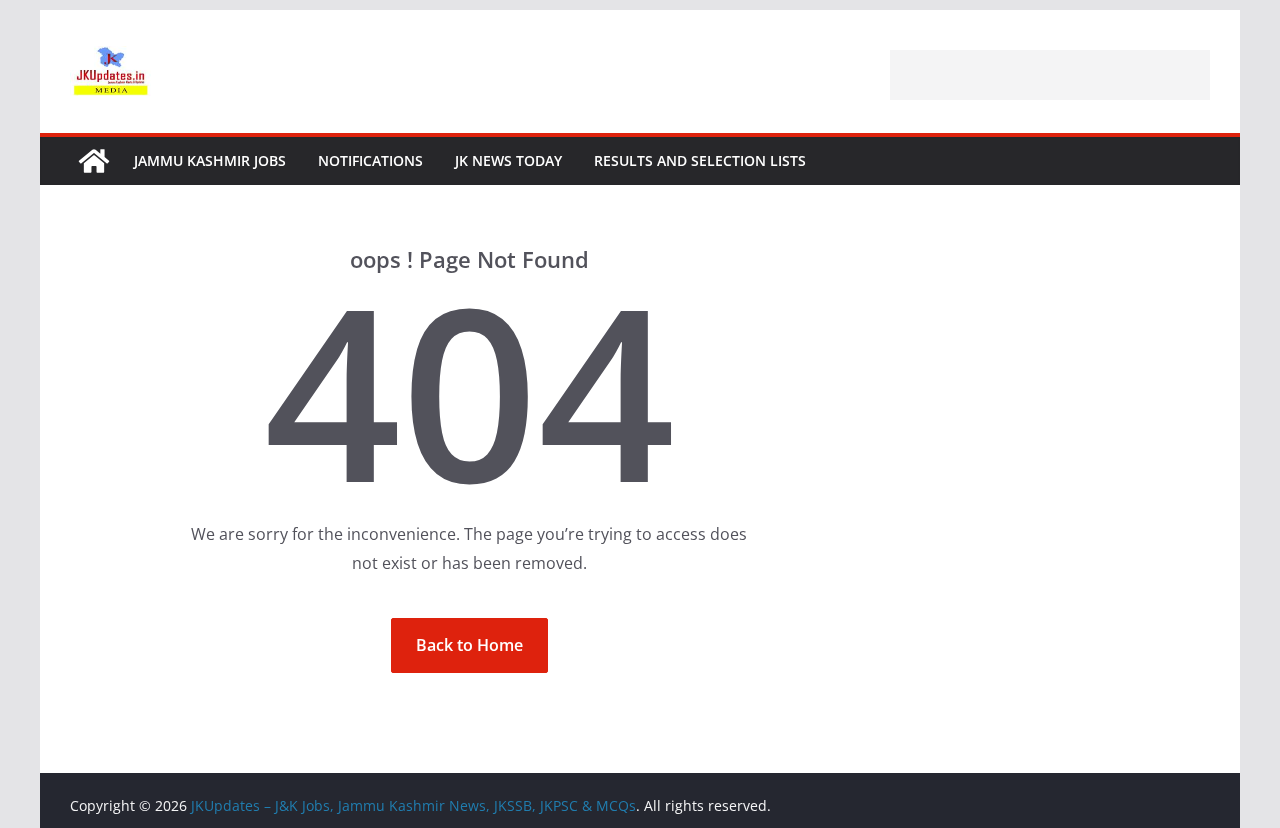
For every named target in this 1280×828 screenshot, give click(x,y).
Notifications (370, 160)
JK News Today (508, 160)
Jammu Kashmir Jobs (210, 160)
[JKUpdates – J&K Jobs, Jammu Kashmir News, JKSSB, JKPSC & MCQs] (94, 161)
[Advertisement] (1050, 75)
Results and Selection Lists (700, 160)
